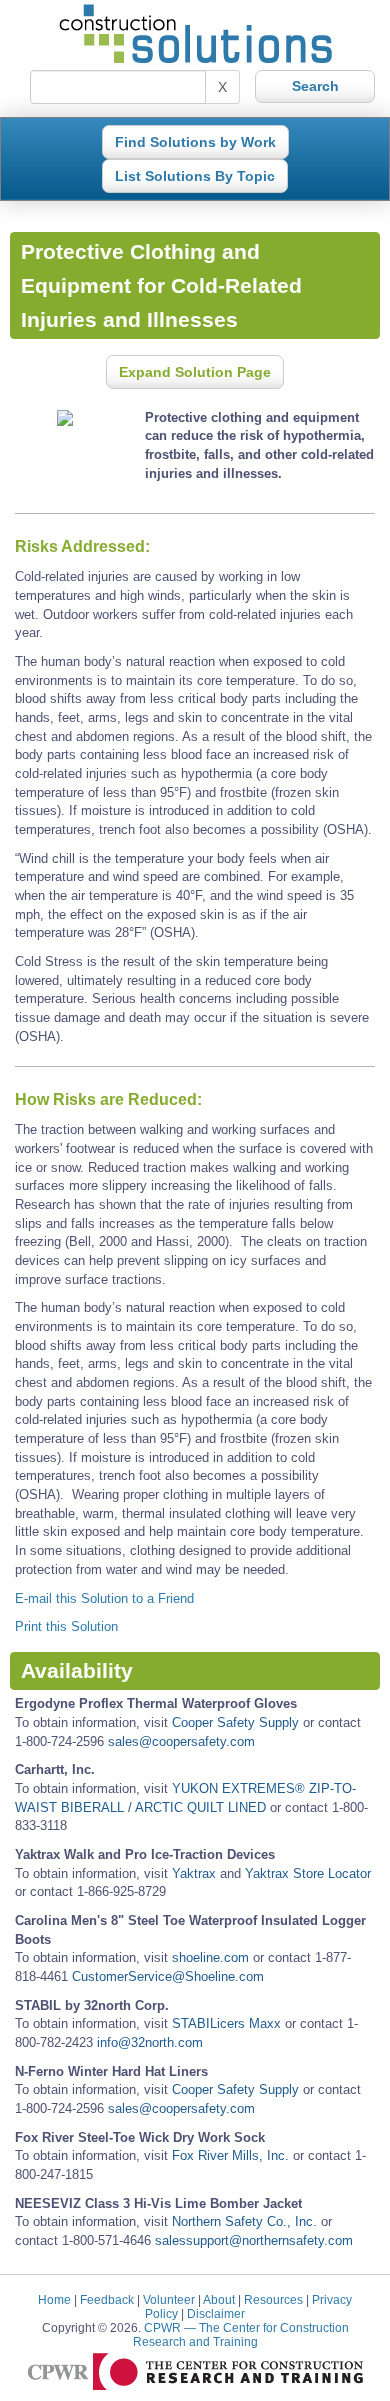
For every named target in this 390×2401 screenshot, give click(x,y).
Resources (273, 2299)
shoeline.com (210, 1957)
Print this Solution (66, 1626)
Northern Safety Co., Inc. (244, 2221)
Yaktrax (194, 1873)
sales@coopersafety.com (181, 1741)
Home (54, 2299)
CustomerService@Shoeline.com (168, 1976)
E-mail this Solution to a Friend (104, 1598)
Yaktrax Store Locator (308, 1873)
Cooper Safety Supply (235, 1722)
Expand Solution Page (195, 372)
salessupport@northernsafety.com (254, 2240)
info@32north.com (150, 2042)
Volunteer (169, 2299)
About (219, 2299)
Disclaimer (216, 2313)
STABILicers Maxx (226, 2023)
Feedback (107, 2299)
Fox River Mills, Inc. (230, 2155)
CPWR (241, 2334)
